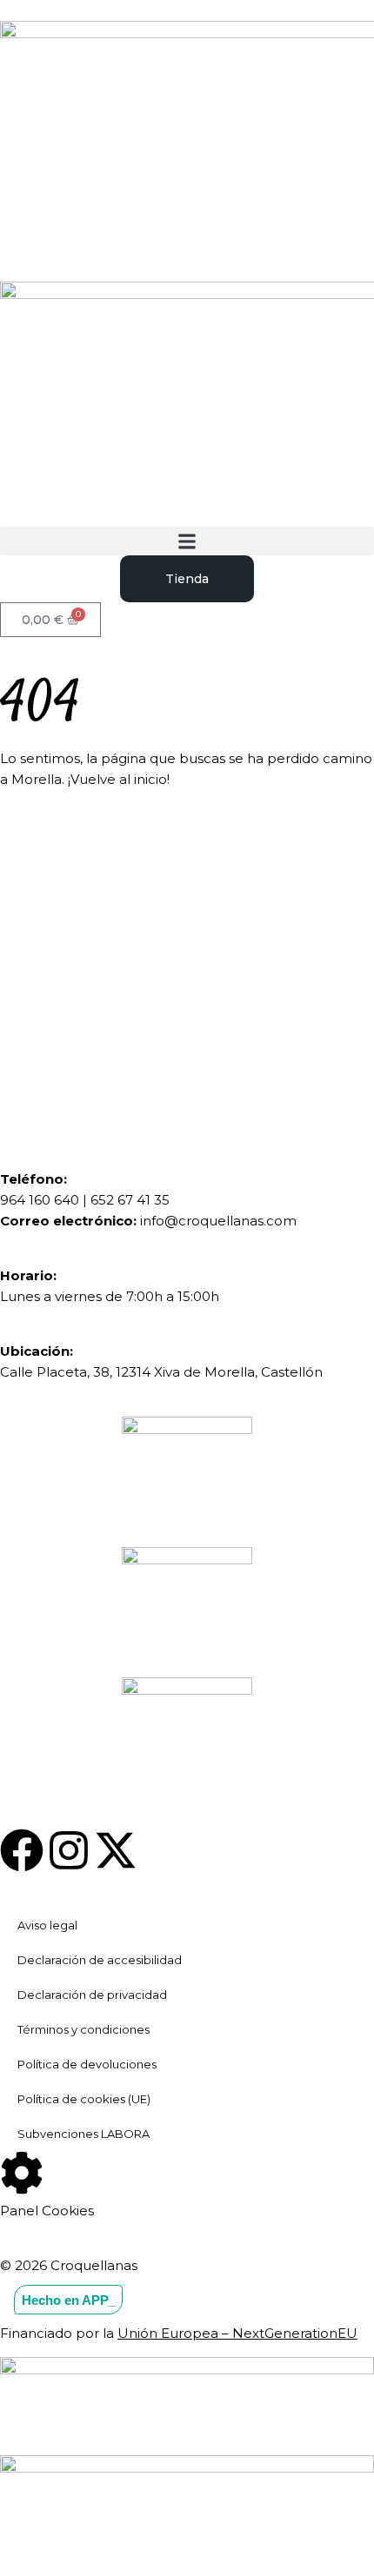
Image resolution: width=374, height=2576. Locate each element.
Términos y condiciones (83, 2029)
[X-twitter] (116, 1850)
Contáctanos (117, 1031)
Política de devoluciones (87, 2064)
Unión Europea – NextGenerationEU (237, 2333)
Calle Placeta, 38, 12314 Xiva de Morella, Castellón (161, 1372)
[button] (187, 541)
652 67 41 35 (130, 1200)
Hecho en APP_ (69, 2299)
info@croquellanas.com (218, 1221)
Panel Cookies (47, 2211)
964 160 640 (40, 1200)
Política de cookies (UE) (84, 2099)
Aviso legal (47, 1925)
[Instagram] (69, 1850)
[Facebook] (22, 1850)
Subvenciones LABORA (83, 2134)
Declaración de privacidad (92, 1995)
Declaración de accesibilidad (100, 1960)
